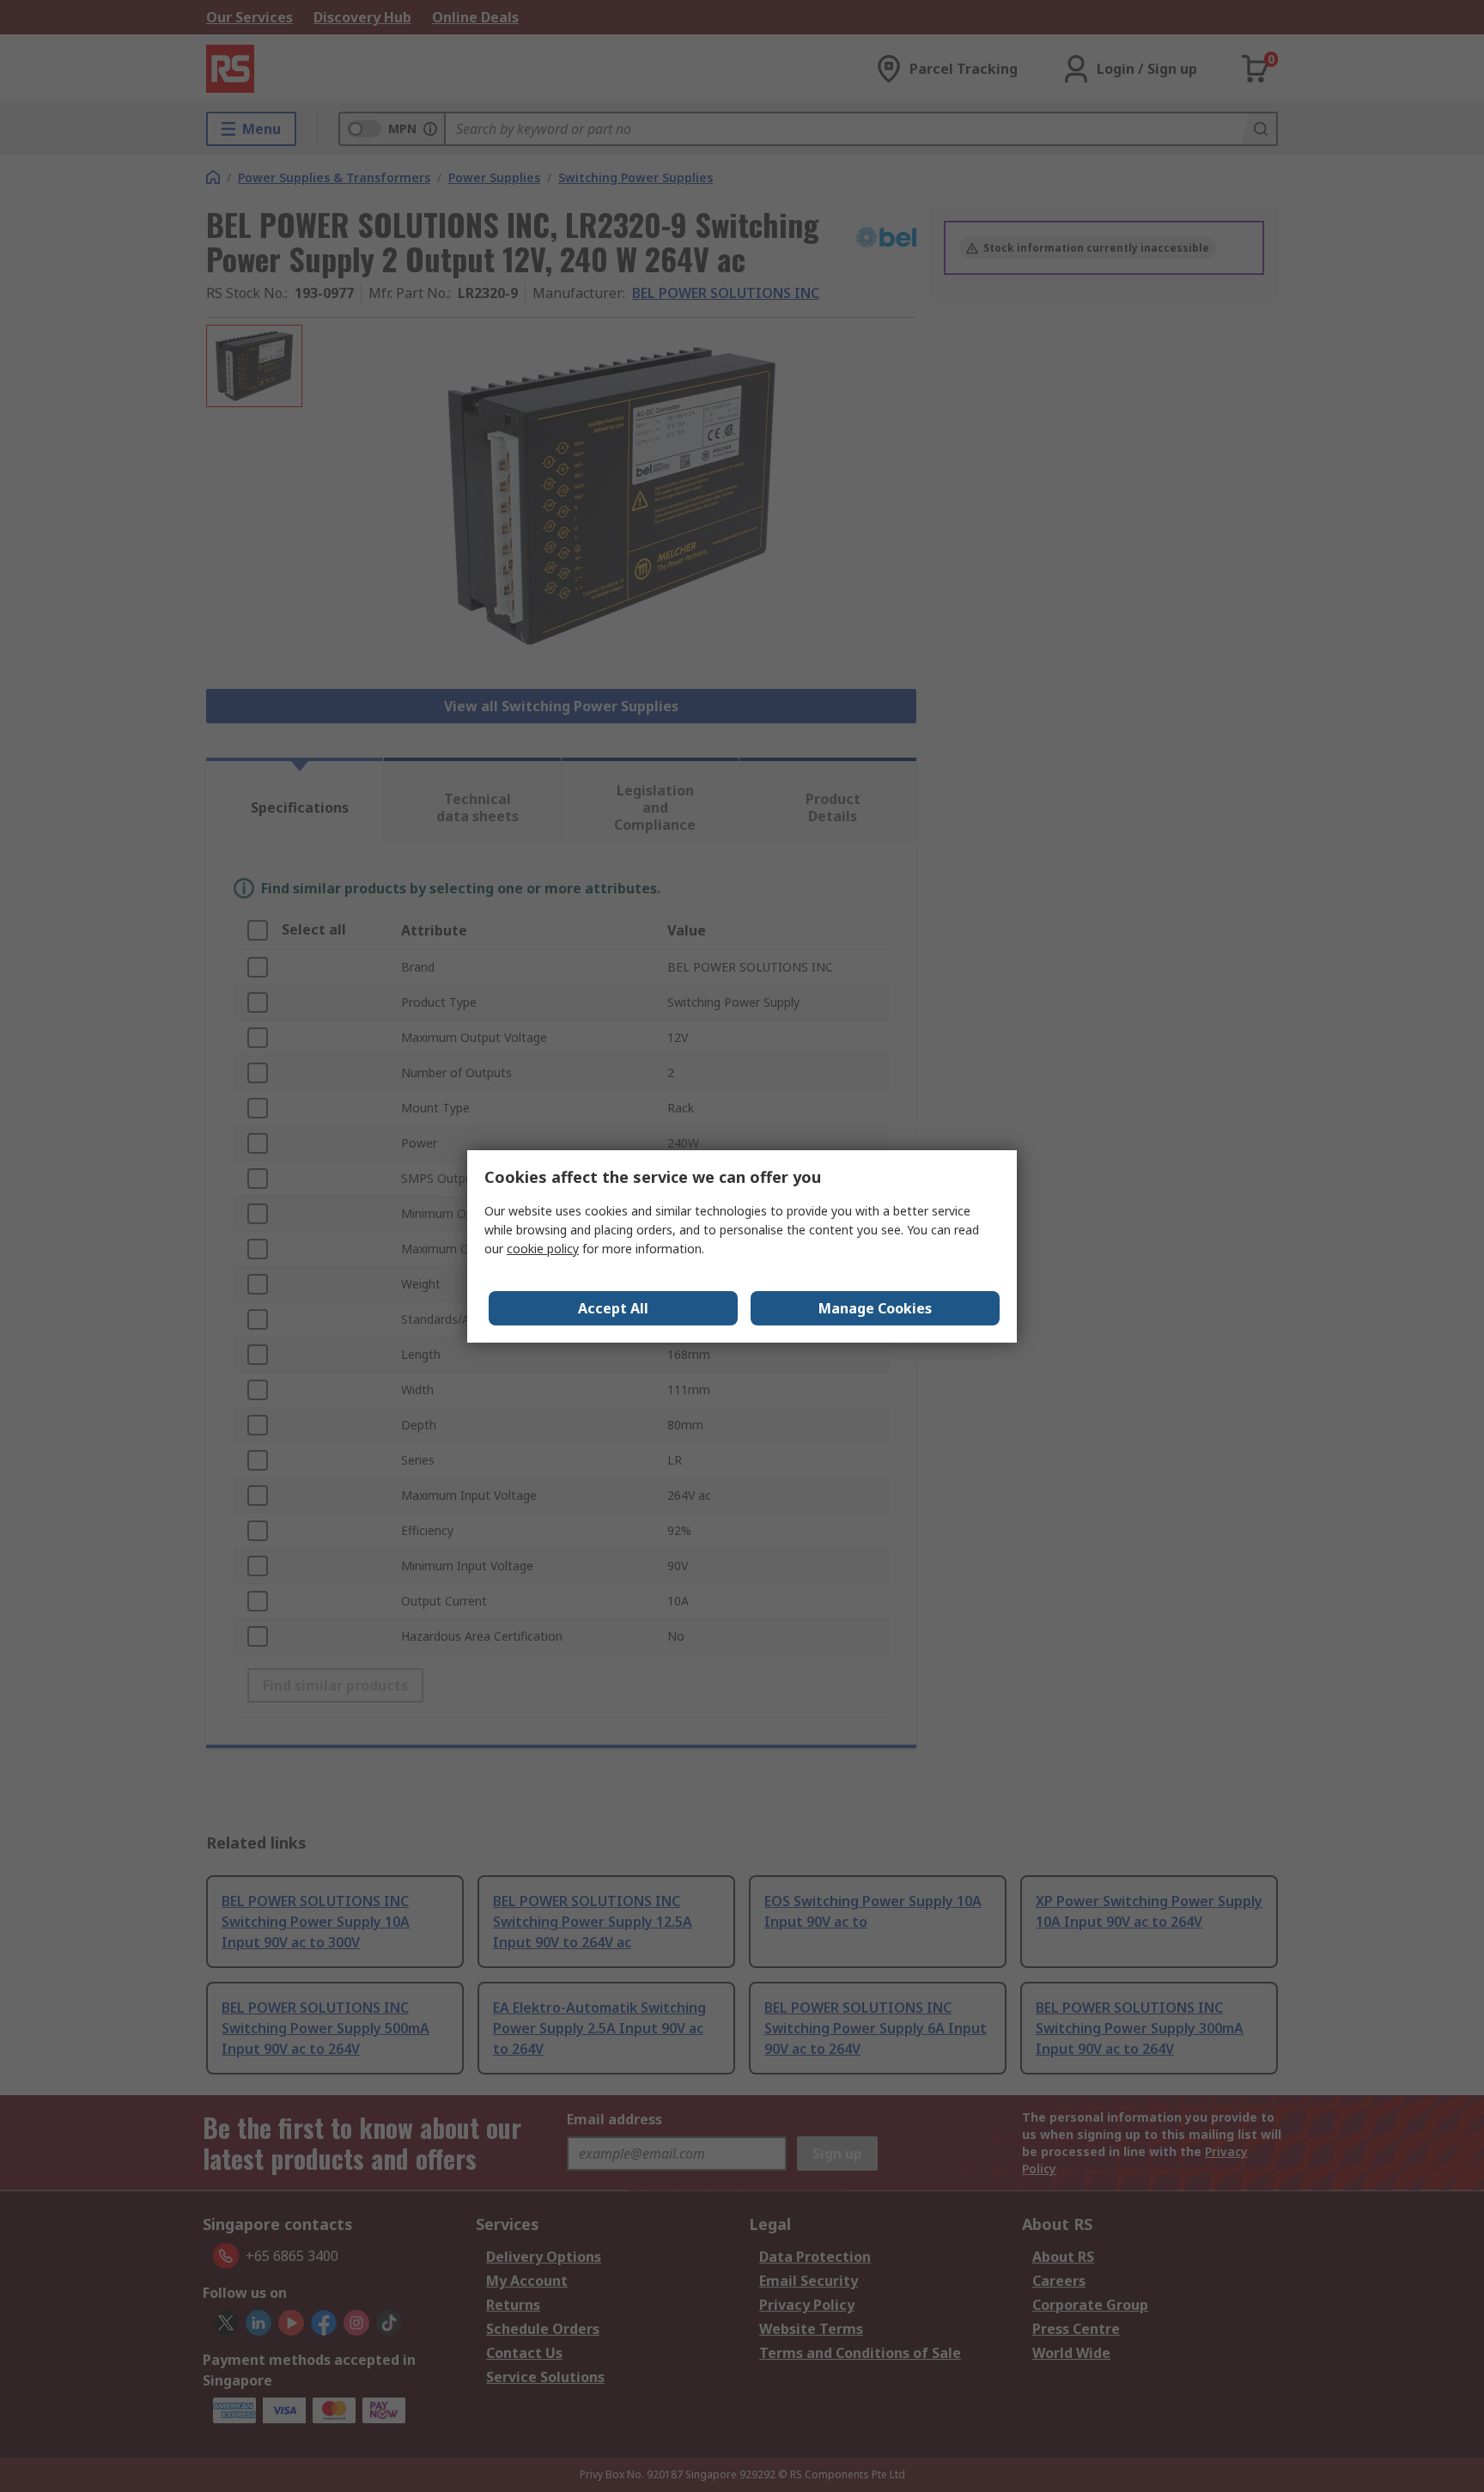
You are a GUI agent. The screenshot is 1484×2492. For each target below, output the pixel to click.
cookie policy (543, 1249)
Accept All (613, 1308)
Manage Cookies (875, 1308)
